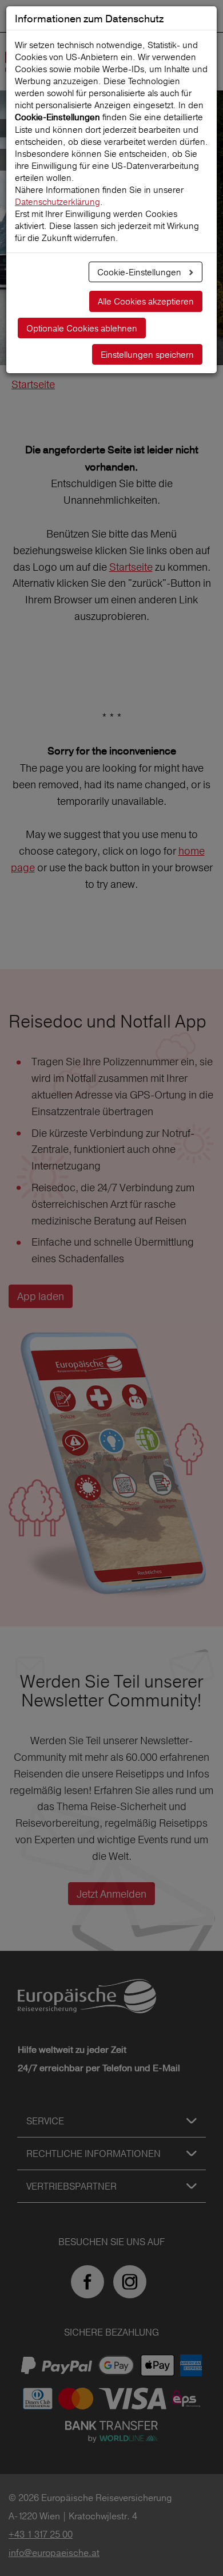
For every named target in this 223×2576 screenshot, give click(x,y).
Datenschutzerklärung (57, 202)
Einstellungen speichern (147, 355)
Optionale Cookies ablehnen (82, 328)
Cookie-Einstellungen (140, 272)
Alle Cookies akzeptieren (146, 301)
